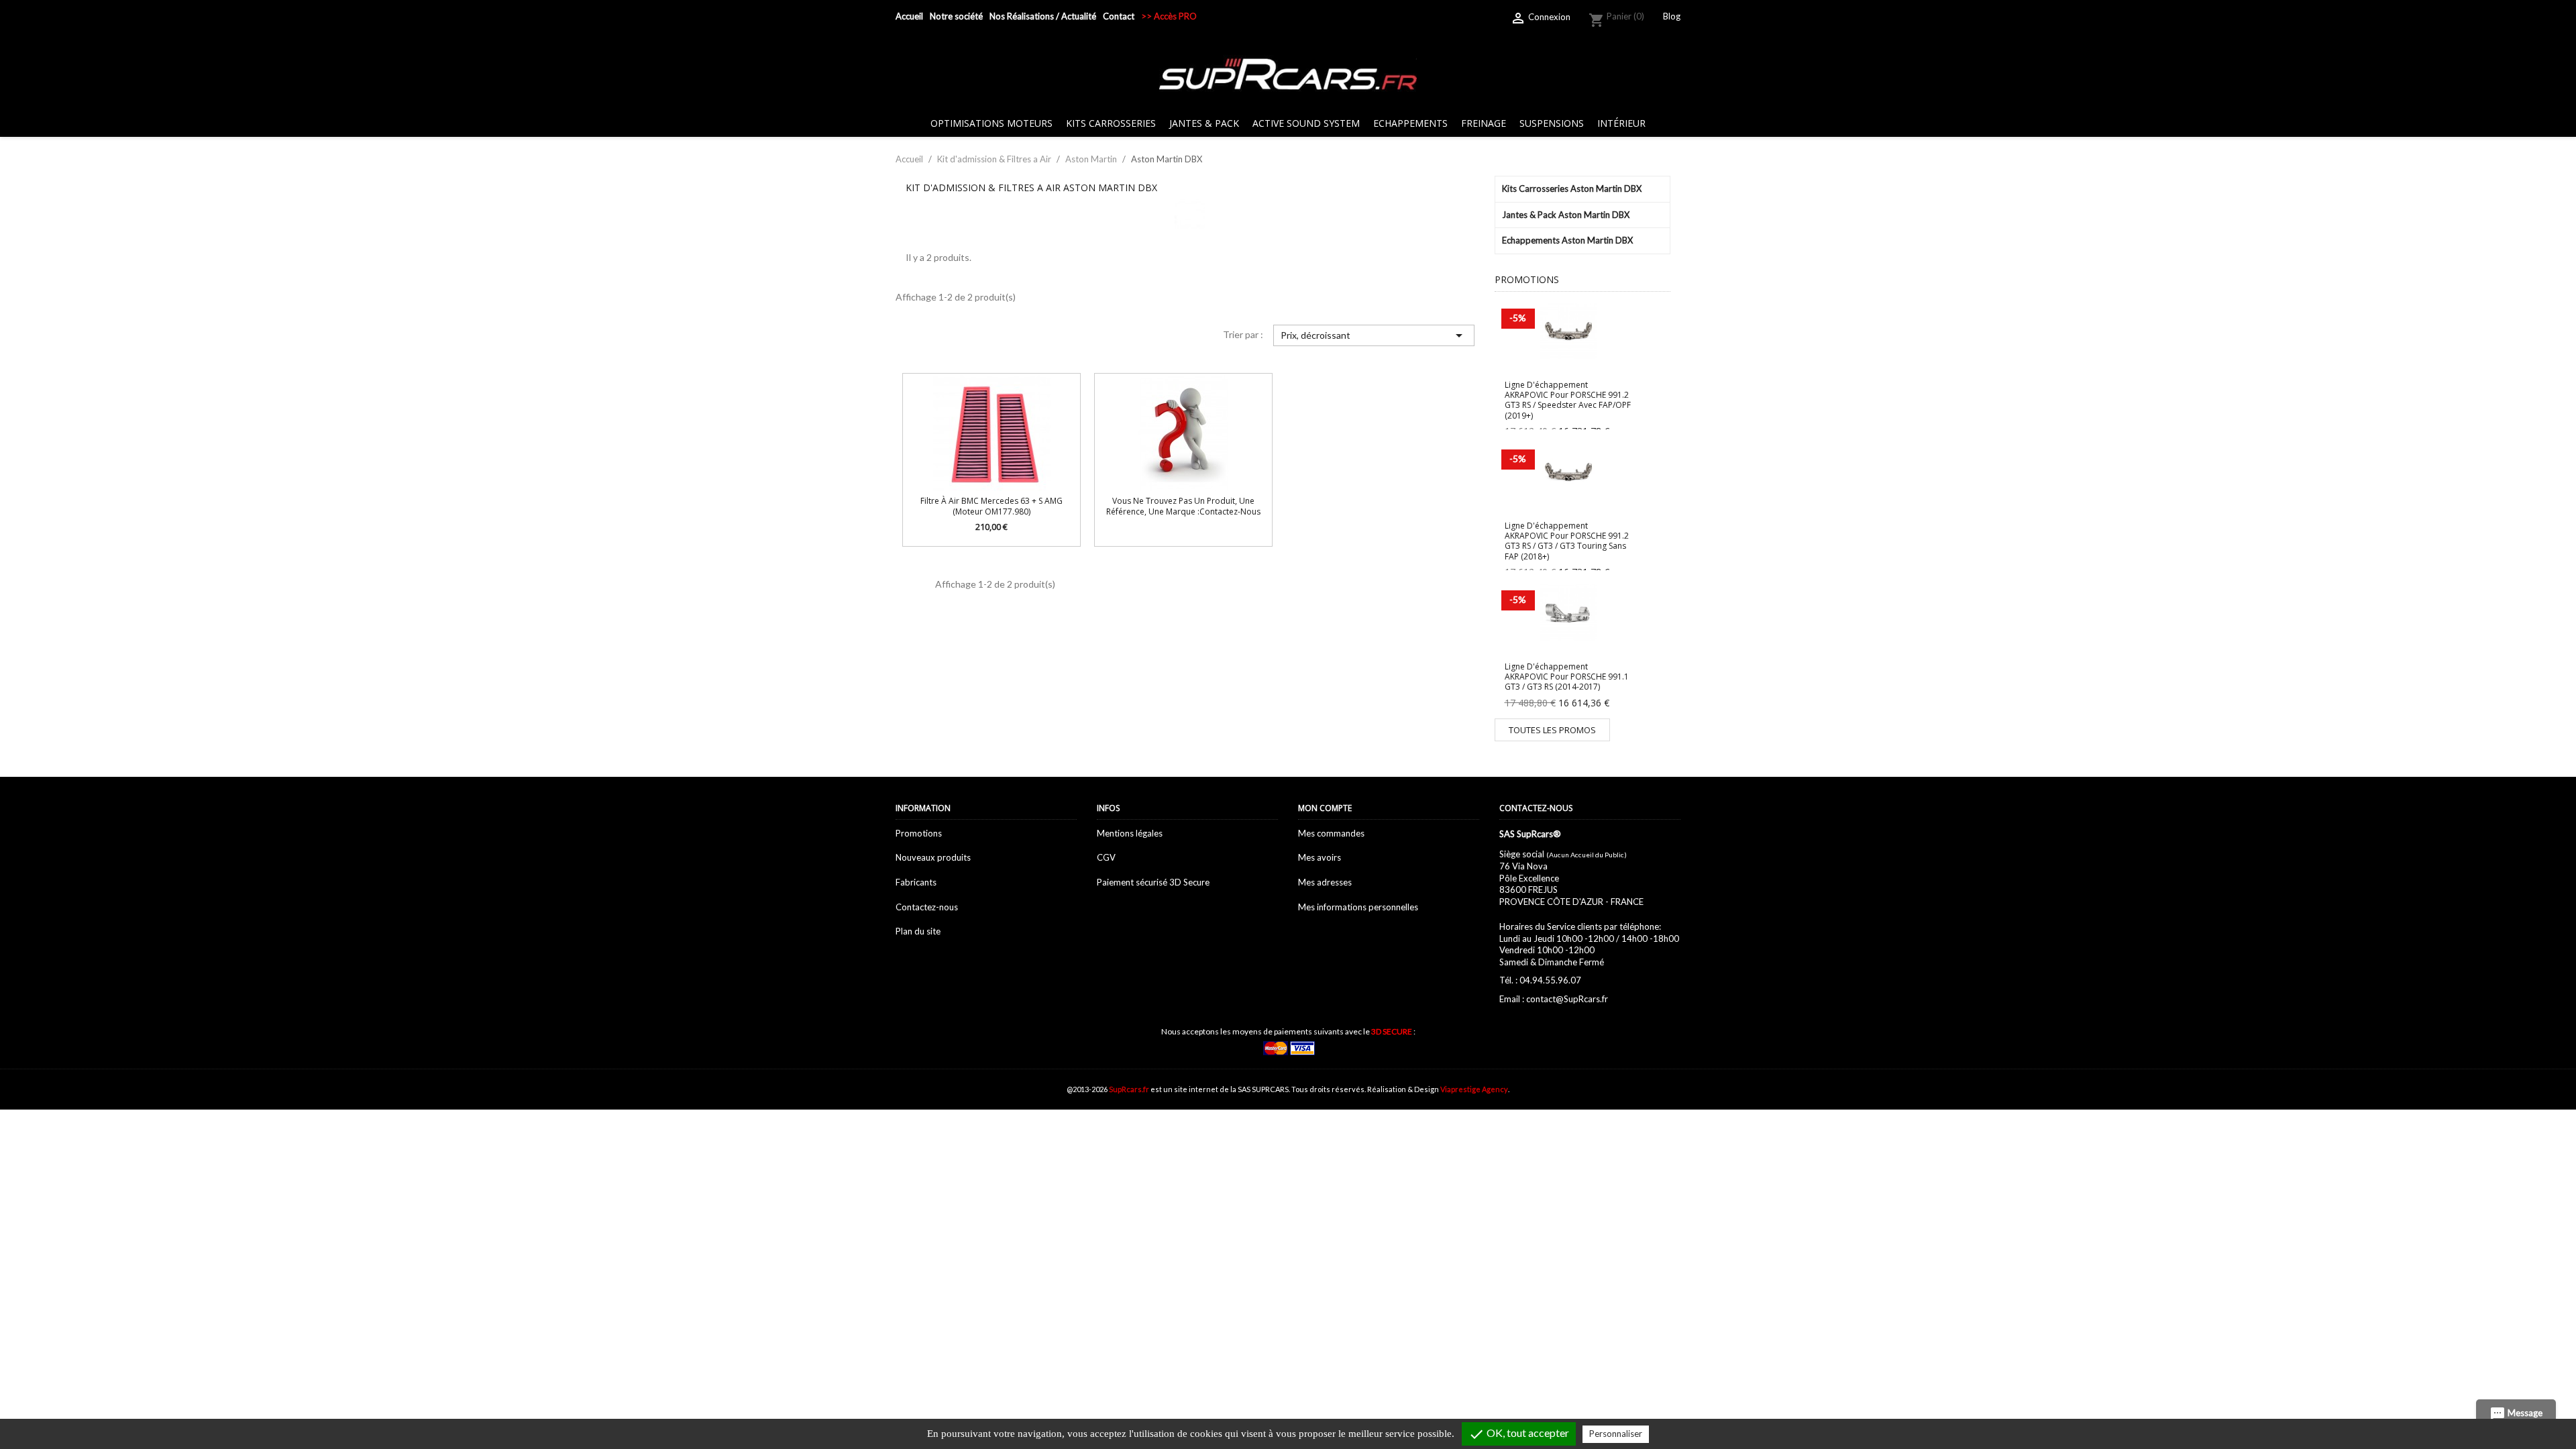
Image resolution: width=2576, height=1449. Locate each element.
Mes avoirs (1320, 857)
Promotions (919, 833)
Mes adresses (1325, 882)
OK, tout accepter (1519, 1434)
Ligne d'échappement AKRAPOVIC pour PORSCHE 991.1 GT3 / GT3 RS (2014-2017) (1567, 677)
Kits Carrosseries (1111, 123)
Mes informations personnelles (1358, 907)
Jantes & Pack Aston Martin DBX (1566, 215)
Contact (1119, 16)
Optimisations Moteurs (991, 123)
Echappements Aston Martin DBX (1567, 240)
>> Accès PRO (1169, 16)
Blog (1672, 16)
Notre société (956, 16)
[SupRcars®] (1288, 73)
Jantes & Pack (1204, 123)
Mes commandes (1331, 833)
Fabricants (916, 882)
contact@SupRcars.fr (1567, 999)
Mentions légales (1130, 833)
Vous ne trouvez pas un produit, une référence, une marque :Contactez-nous (1183, 506)
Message (2516, 1414)
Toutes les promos (1552, 730)
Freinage (1484, 123)
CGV (1106, 857)
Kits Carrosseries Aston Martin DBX (1572, 189)
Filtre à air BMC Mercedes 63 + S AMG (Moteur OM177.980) (991, 506)
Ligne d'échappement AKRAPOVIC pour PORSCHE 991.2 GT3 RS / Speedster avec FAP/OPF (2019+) (1568, 400)
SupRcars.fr (1129, 1089)
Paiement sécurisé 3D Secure (1153, 882)
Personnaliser (1616, 1434)
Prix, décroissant (1374, 335)
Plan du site (918, 931)
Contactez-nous (927, 907)
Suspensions (1552, 123)
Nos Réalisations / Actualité (1043, 16)
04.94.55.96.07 (1550, 980)
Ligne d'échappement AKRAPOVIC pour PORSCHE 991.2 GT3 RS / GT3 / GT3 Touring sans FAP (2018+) (1567, 541)
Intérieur (1621, 123)
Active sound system (1306, 123)
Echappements (1410, 123)
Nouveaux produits (933, 857)
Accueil (909, 16)
